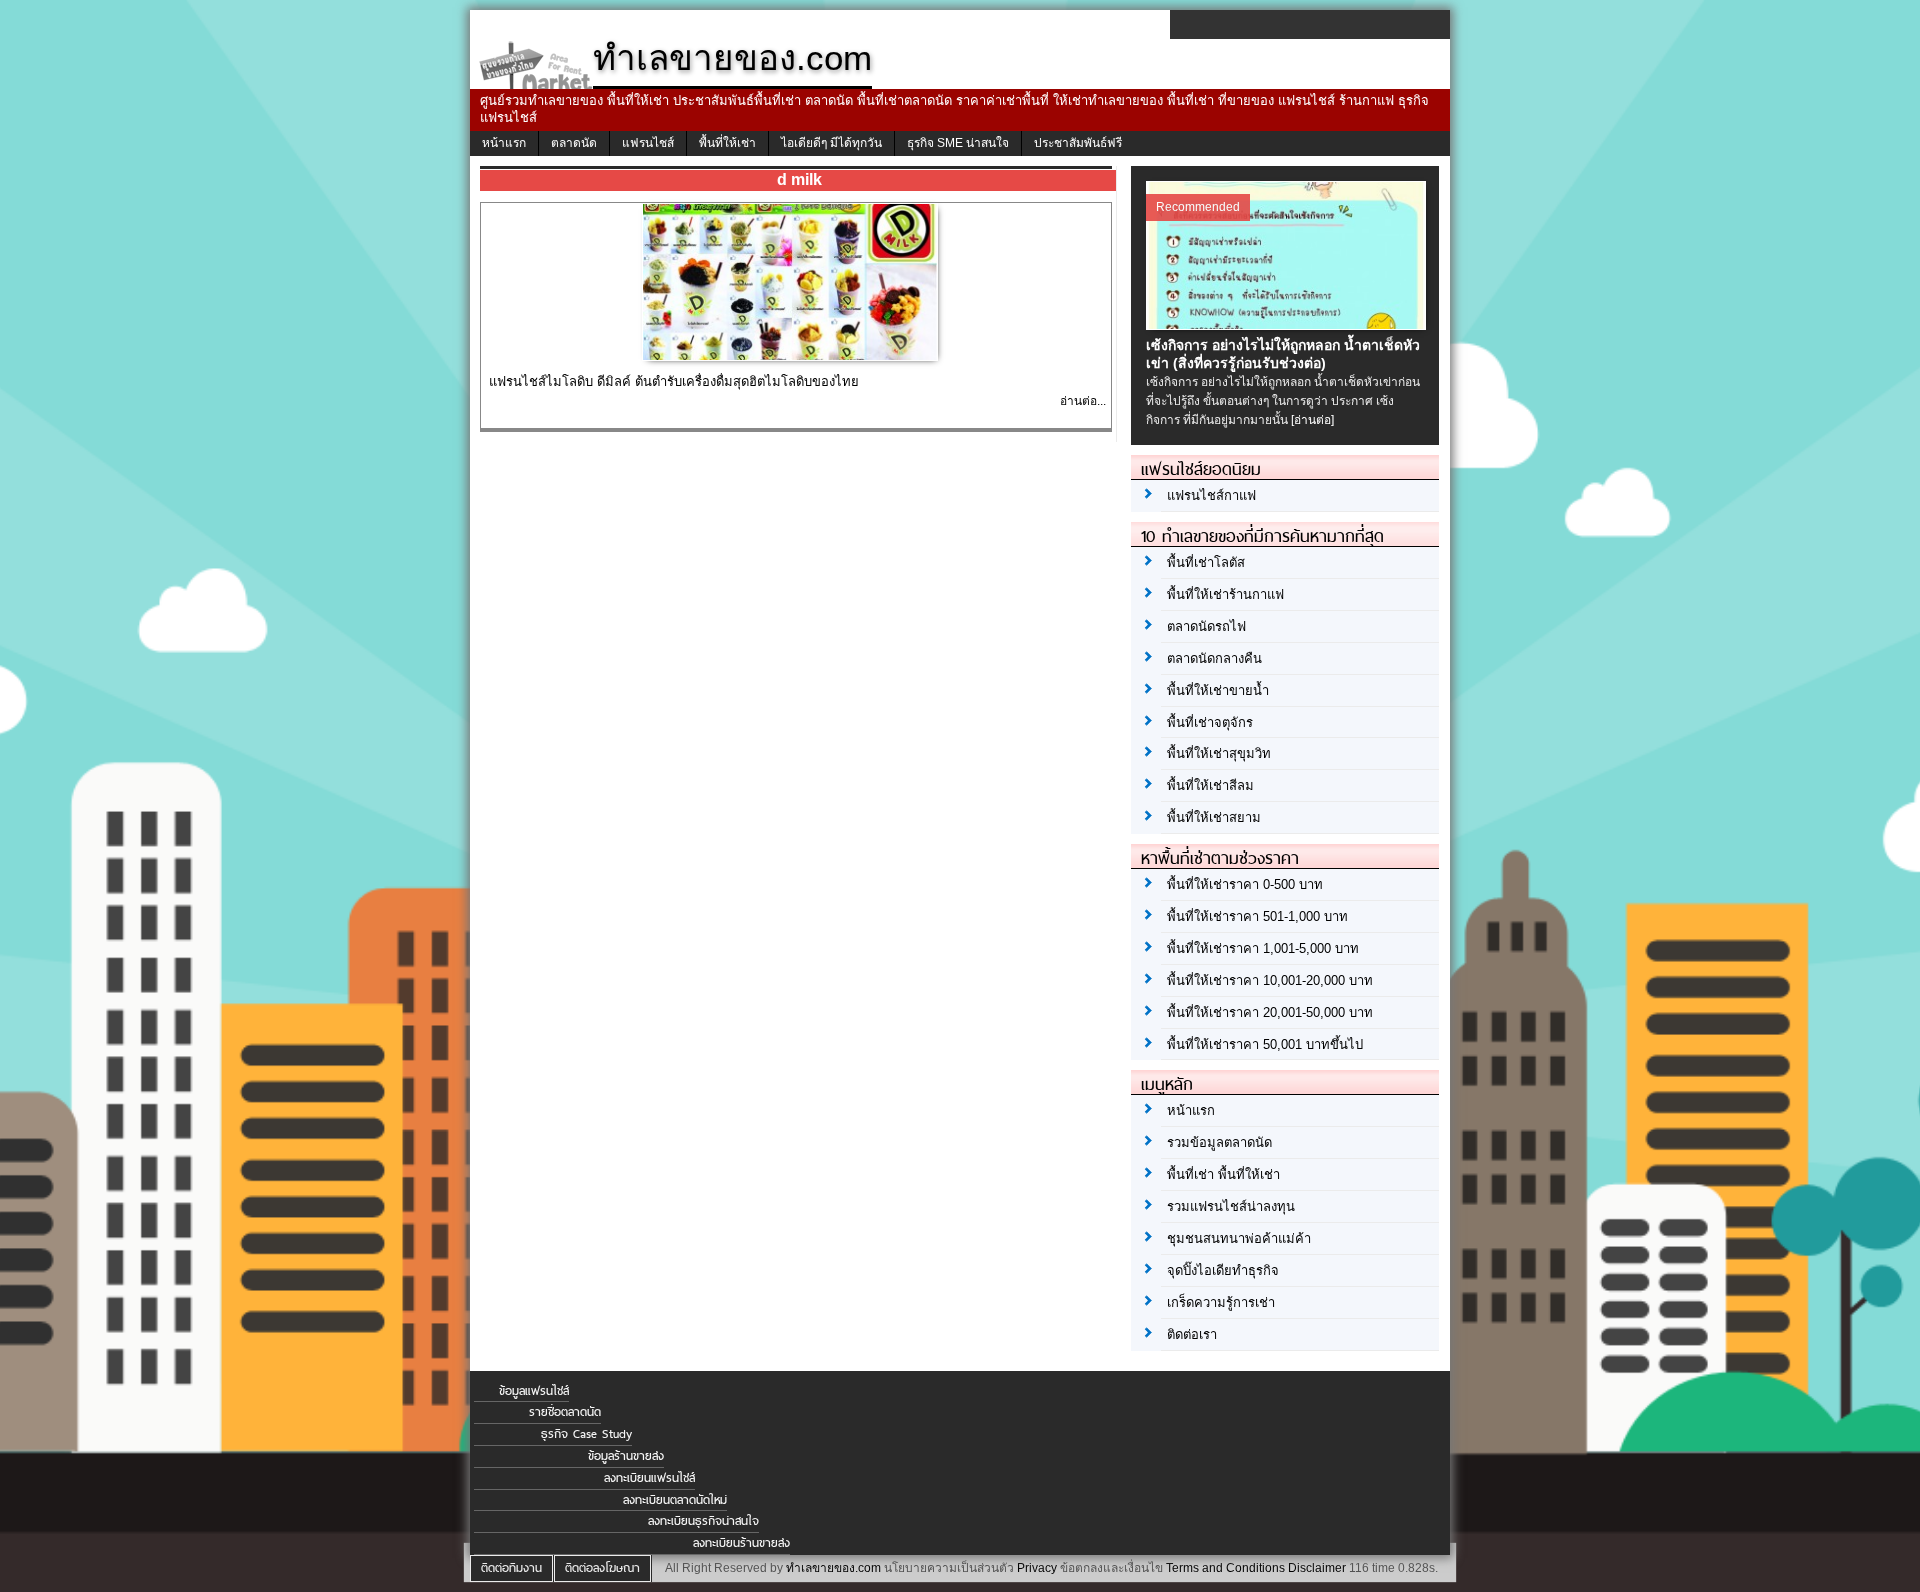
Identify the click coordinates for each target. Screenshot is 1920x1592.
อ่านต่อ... (1083, 401)
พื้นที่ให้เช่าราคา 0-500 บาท (1245, 884)
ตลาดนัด (574, 143)
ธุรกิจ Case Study (586, 1434)
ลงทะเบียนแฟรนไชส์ (649, 1478)
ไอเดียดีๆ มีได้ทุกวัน (831, 143)
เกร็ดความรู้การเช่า (1221, 1302)
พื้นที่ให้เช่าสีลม (1210, 785)
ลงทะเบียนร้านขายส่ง (741, 1543)
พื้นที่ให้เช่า (727, 143)
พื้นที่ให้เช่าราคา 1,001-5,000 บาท (1263, 948)
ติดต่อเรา (1192, 1334)
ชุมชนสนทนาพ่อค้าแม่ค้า (1239, 1238)
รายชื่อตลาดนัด (565, 1412)
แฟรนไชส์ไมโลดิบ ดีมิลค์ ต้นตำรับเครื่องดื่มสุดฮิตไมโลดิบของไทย (674, 381)
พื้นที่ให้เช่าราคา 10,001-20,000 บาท (1270, 980)
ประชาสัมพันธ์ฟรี (1078, 143)
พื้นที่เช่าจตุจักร (1210, 722)
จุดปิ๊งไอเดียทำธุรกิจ (1223, 1270)
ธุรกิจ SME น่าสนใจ (958, 143)
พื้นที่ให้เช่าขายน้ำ (1218, 690)
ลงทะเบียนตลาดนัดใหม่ (675, 1500)
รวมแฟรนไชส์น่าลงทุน (1231, 1206)
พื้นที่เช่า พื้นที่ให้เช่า (1223, 1174)
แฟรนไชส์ (648, 143)
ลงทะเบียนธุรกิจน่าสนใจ (703, 1521)
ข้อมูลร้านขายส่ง (626, 1456)
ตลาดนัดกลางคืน (1214, 658)
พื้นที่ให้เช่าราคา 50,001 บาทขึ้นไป (1265, 1044)
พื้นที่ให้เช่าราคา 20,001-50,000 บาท (1270, 1012)
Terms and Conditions (1225, 1568)
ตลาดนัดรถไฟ (1206, 626)
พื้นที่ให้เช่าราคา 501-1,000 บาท (1257, 916)
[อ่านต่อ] (1312, 420)
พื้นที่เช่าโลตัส (1206, 562)
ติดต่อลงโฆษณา (602, 1568)
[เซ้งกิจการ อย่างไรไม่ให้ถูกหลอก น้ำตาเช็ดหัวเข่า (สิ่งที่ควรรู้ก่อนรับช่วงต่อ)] (1288, 325)
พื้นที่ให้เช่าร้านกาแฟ (1225, 594)
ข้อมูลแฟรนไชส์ (534, 1391)
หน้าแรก (504, 143)
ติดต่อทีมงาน (511, 1568)
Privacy (1037, 1568)
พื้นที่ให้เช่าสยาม (1214, 817)
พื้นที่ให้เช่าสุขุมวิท (1219, 753)
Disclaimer (1317, 1568)
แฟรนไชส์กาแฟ (1211, 495)
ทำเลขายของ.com (833, 1568)
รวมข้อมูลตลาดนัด (1219, 1142)
